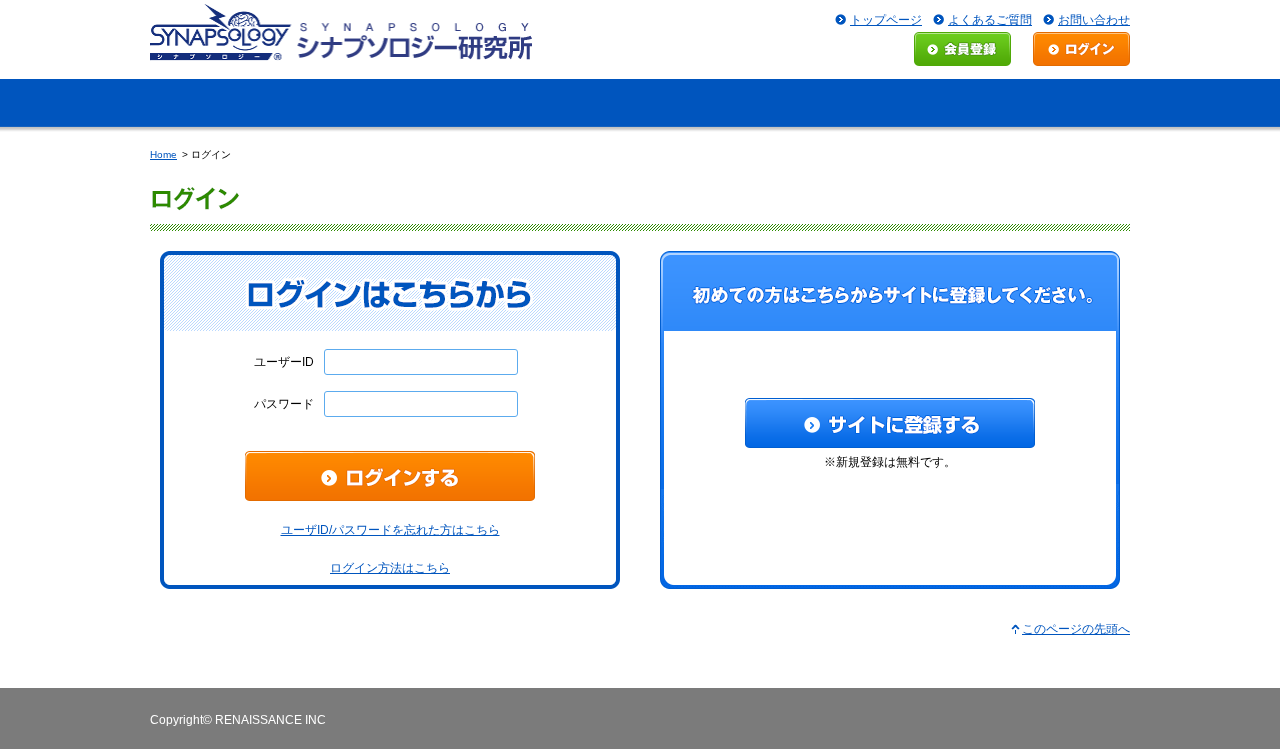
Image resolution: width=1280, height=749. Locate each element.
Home (163, 154)
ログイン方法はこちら (390, 568)
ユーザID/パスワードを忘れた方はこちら (390, 530)
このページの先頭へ (1076, 629)
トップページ (886, 20)
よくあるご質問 (990, 20)
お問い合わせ (1094, 20)
